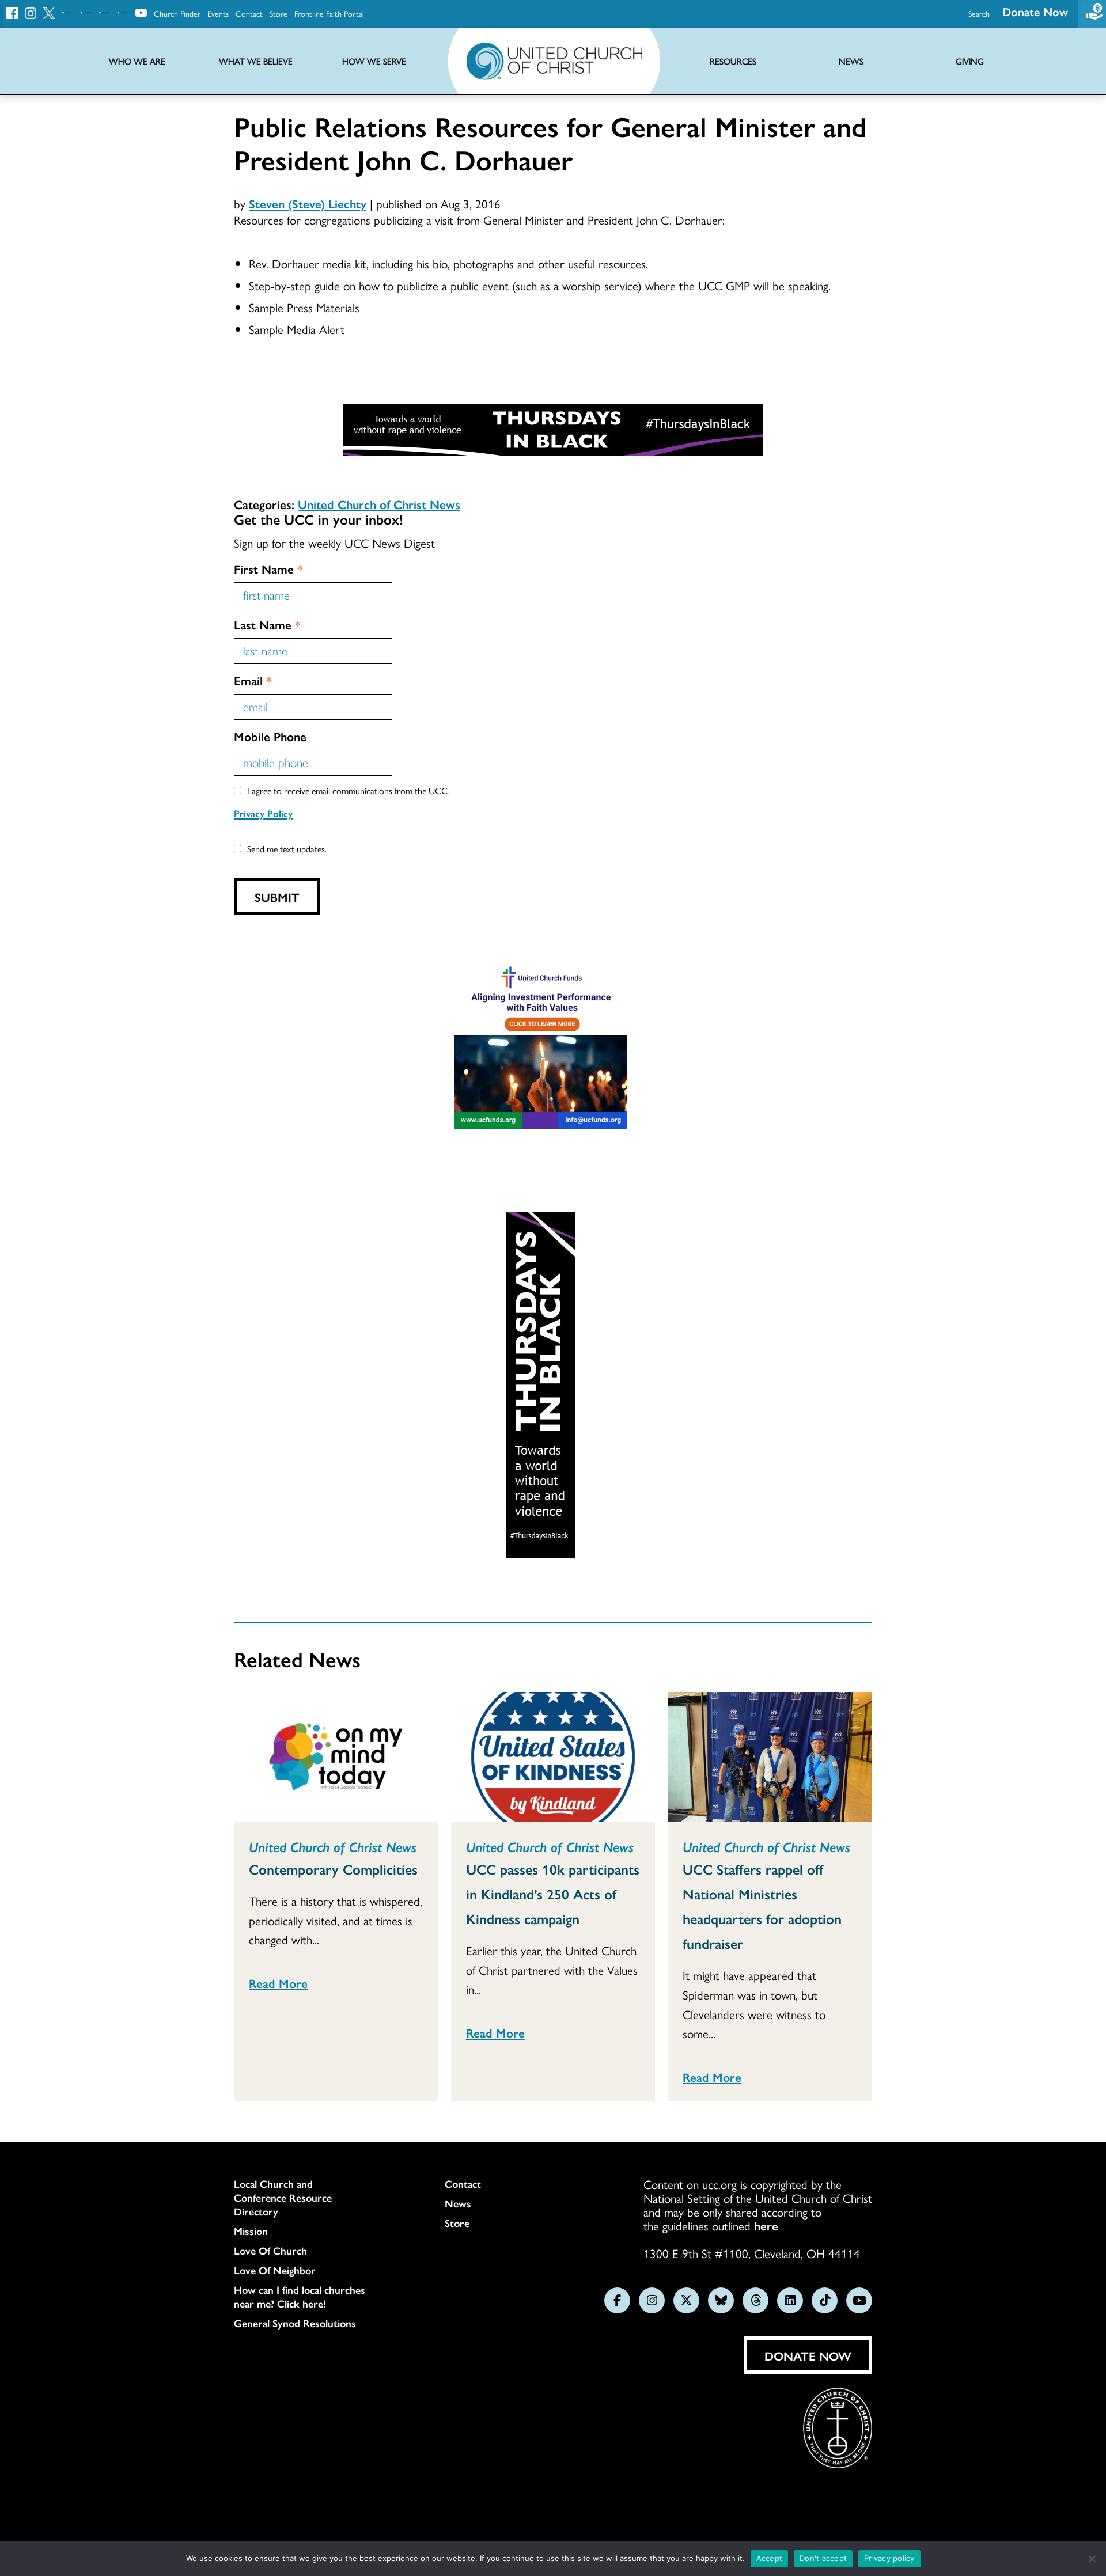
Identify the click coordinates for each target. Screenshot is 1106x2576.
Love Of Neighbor (275, 2270)
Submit (277, 897)
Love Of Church (270, 2251)
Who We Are (137, 61)
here (766, 2225)
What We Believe (256, 61)
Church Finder (177, 13)
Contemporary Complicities (333, 1869)
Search (979, 13)
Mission (251, 2231)
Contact (249, 13)
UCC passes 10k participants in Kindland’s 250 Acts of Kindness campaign (553, 1894)
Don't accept (823, 2558)
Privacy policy (889, 2558)
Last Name (267, 624)
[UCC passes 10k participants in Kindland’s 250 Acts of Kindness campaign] (553, 1757)
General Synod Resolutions (295, 2323)
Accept (770, 2558)
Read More (278, 1983)
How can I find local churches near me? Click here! (300, 2297)
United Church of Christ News (379, 504)
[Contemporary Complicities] (336, 1757)
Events (218, 13)
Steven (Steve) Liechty (308, 203)
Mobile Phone (270, 736)
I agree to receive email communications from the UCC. (349, 790)
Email (253, 680)
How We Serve (374, 61)
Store (279, 13)
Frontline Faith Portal (329, 13)
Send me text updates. (287, 849)
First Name (268, 568)
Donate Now (1035, 11)
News (458, 2203)
